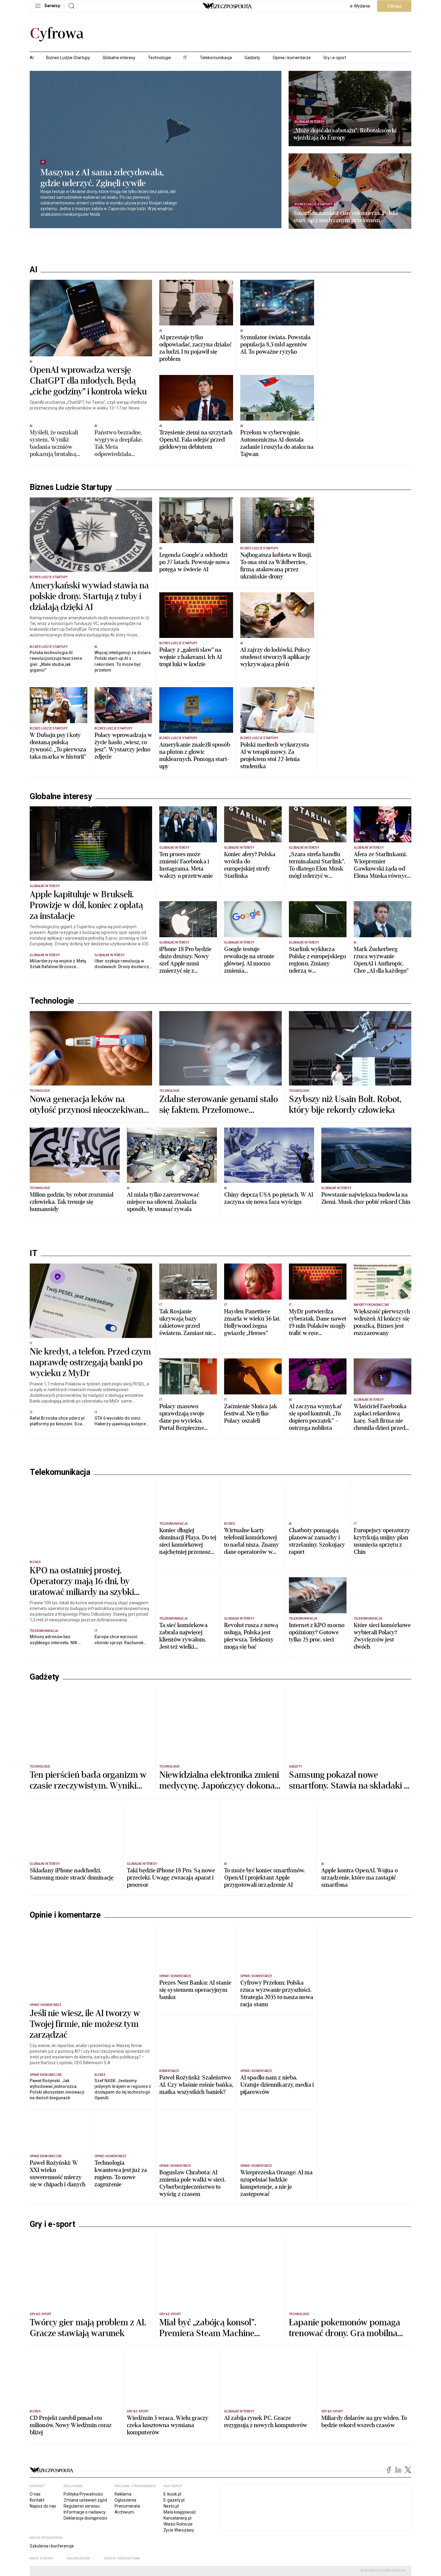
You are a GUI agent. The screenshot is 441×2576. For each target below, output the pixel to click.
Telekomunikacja (216, 58)
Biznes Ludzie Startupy (68, 58)
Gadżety (252, 58)
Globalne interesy (119, 58)
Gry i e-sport (335, 58)
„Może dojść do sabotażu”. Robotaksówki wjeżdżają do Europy (345, 134)
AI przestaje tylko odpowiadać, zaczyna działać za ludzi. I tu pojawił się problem (195, 348)
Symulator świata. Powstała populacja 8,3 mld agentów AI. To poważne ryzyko (276, 345)
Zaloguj (394, 6)
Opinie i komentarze (292, 58)
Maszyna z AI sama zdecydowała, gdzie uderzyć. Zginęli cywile (102, 178)
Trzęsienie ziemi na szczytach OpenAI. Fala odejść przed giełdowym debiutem (196, 440)
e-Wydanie (360, 6)
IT (185, 58)
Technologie (159, 58)
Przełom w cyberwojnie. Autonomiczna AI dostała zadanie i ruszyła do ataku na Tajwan (277, 443)
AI (32, 58)
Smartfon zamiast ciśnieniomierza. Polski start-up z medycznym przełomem (346, 217)
